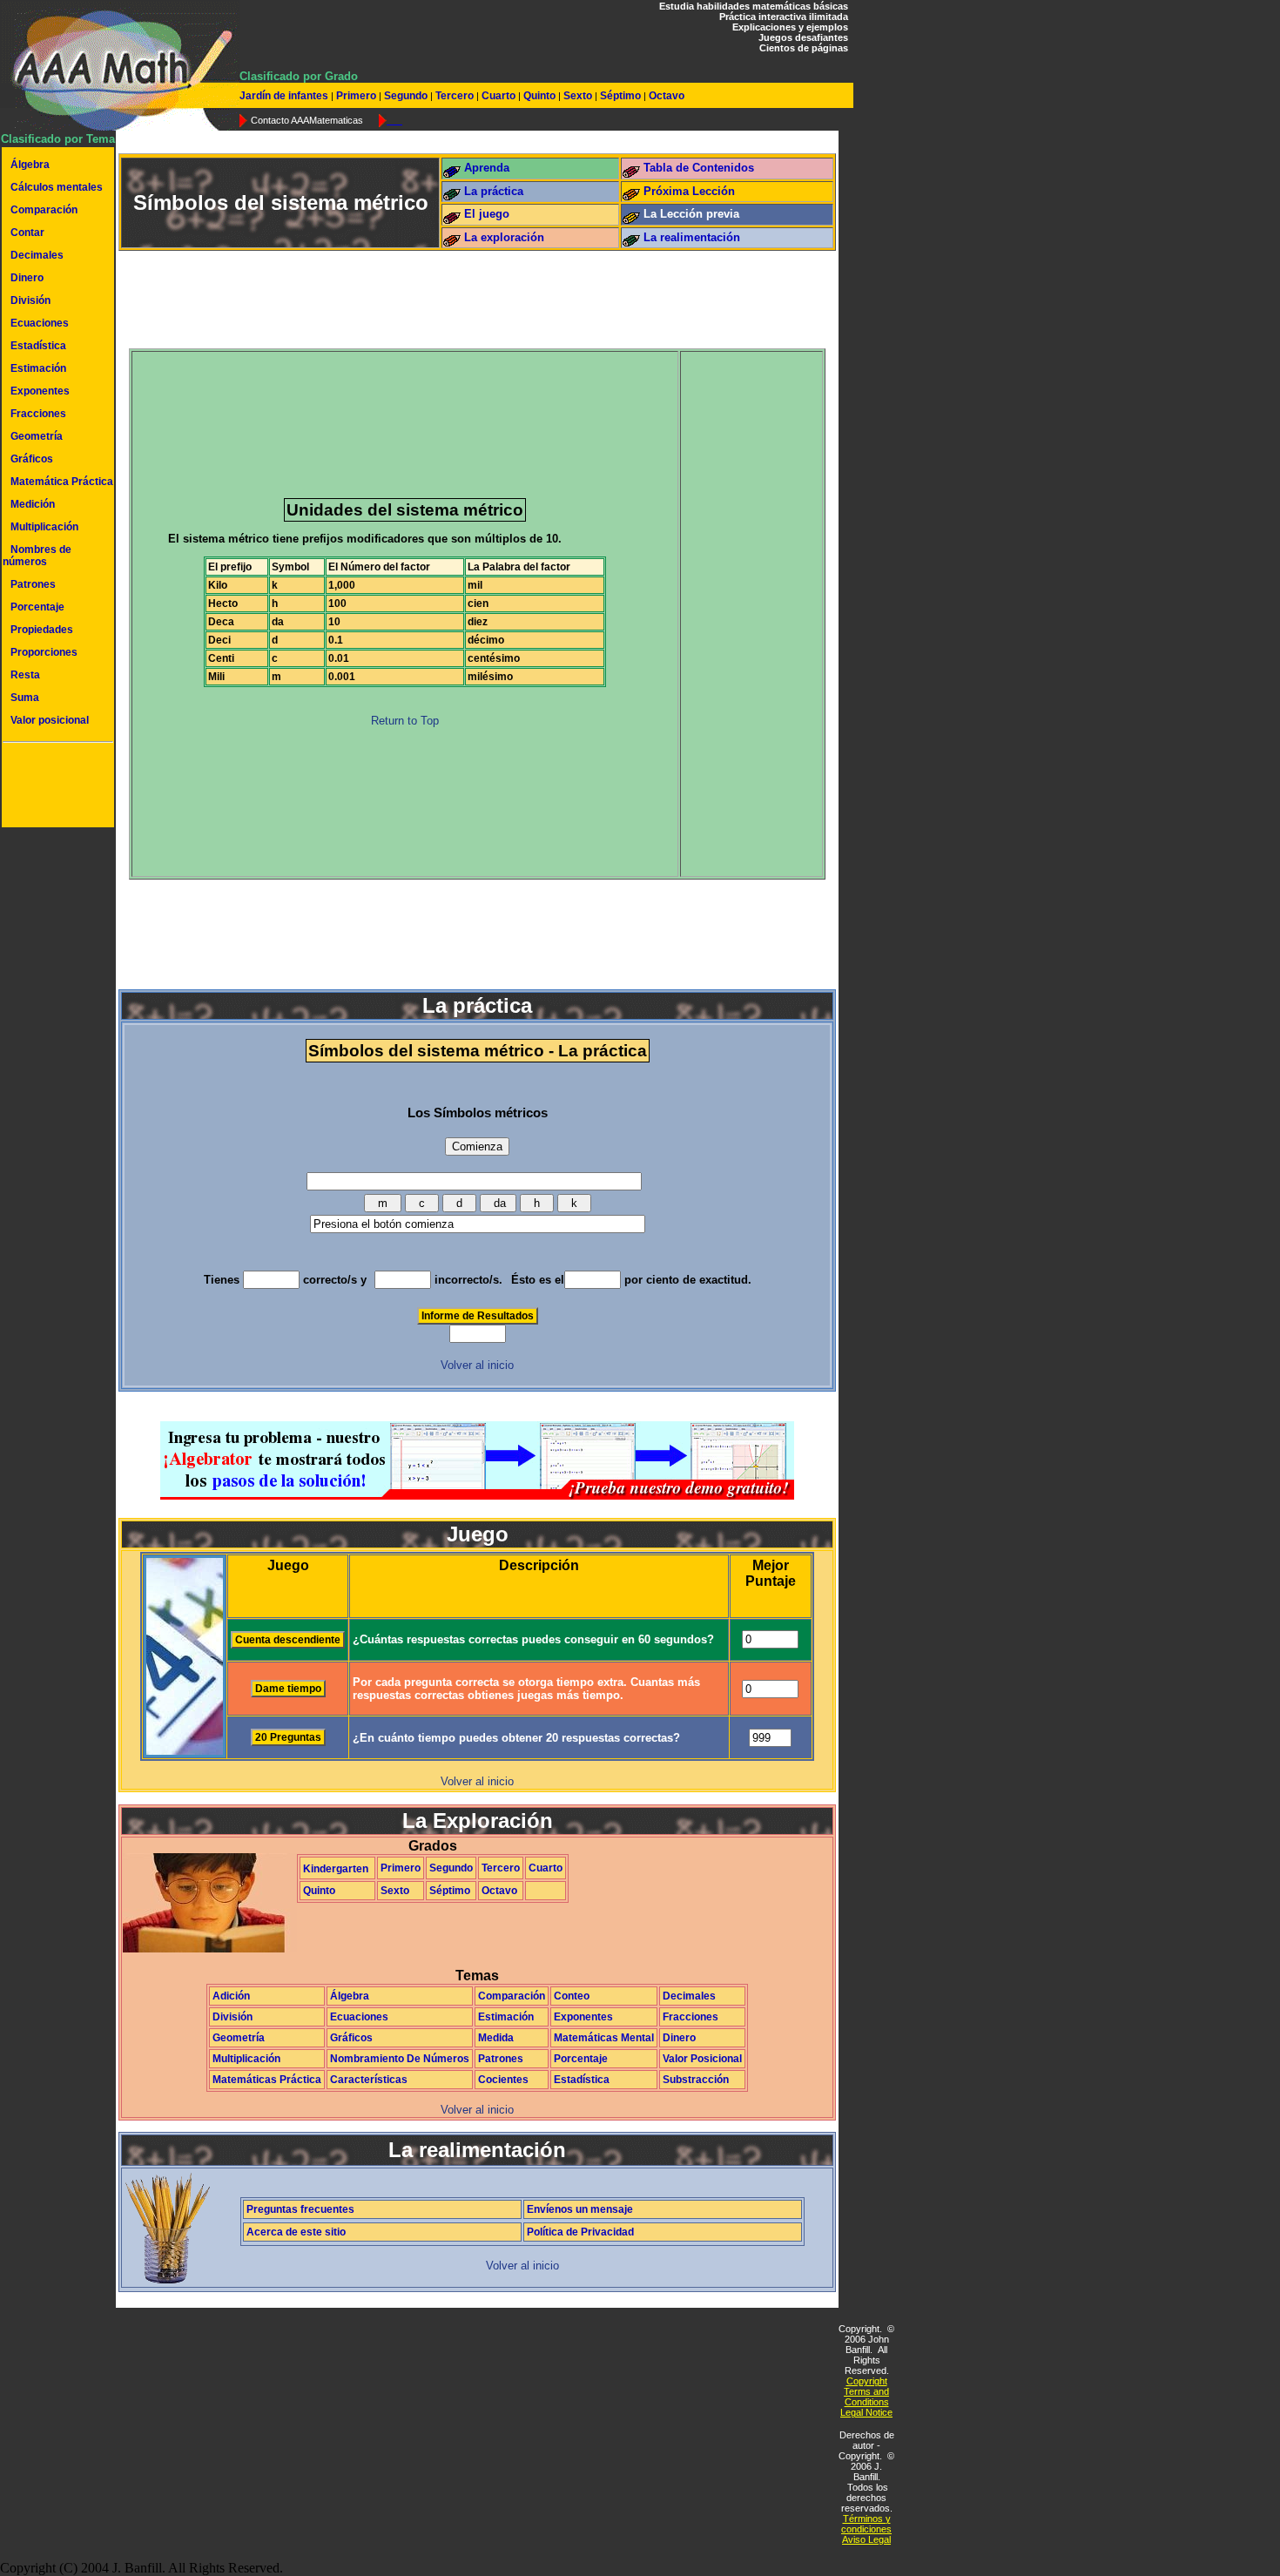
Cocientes (503, 2080)
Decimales (37, 255)
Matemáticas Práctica (267, 2080)
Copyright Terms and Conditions (866, 2391)
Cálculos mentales (57, 187)
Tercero (455, 96)
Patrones (33, 584)
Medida (496, 2038)
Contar (27, 233)
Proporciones (44, 652)
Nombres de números (37, 556)
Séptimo (620, 96)
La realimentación (692, 237)
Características (369, 2080)
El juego (487, 214)
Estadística (38, 346)
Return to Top (405, 721)
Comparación (44, 210)
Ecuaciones (40, 323)
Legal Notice (866, 2412)
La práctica (494, 191)
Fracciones (38, 414)
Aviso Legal (866, 2539)
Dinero (27, 278)
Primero (356, 96)
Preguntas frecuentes (300, 2209)
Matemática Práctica (62, 482)
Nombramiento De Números (400, 2059)
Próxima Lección (689, 191)
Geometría (37, 436)
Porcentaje (37, 607)
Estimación (38, 368)
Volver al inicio (477, 1365)
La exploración (504, 237)
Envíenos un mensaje (580, 2209)
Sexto (578, 96)
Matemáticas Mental (604, 2038)
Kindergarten (336, 1869)
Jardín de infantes (285, 96)
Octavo (665, 96)
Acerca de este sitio (296, 2232)
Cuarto (499, 96)
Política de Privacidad (580, 2232)
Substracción (696, 2080)
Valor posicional (50, 720)
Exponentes (40, 391)
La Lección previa (691, 214)
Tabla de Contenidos (699, 168)
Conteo (572, 1996)
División (30, 300)
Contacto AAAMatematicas (307, 120)
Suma (25, 698)
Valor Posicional (702, 2059)
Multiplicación (44, 527)
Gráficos (32, 459)
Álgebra (30, 165)
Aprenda (487, 168)
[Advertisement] (55, 787)
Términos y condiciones (866, 2524)
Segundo (406, 96)
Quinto (539, 96)
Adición (231, 1996)
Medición (33, 504)
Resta (25, 675)
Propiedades (42, 630)
